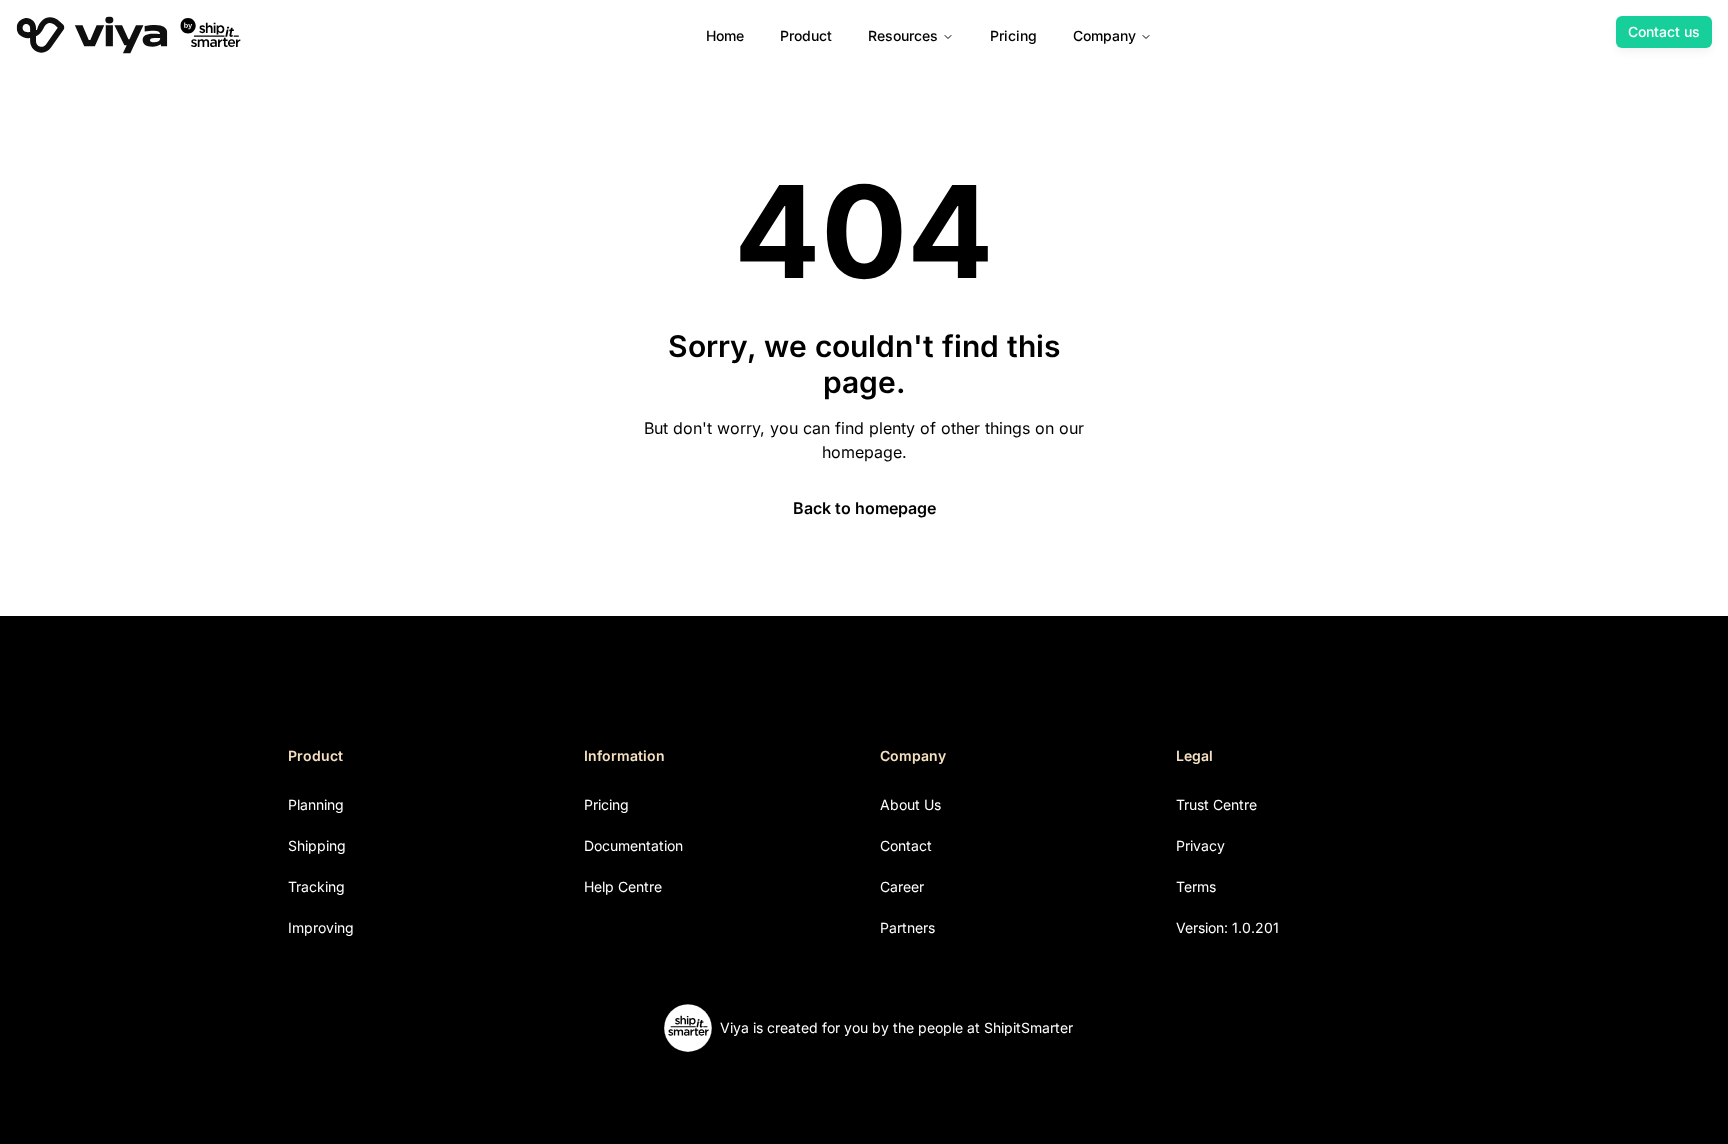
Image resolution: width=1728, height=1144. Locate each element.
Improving (321, 927)
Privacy (1200, 845)
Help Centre (623, 886)
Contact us (1664, 31)
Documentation (633, 845)
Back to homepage (864, 508)
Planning (316, 804)
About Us (910, 804)
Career (902, 886)
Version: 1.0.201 (1227, 927)
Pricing (1013, 35)
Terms (1196, 886)
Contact (906, 845)
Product (806, 35)
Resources (903, 35)
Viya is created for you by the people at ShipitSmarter (896, 1027)
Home (725, 35)
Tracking (316, 886)
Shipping (317, 845)
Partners (907, 927)
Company (1104, 35)
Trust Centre (1216, 804)
